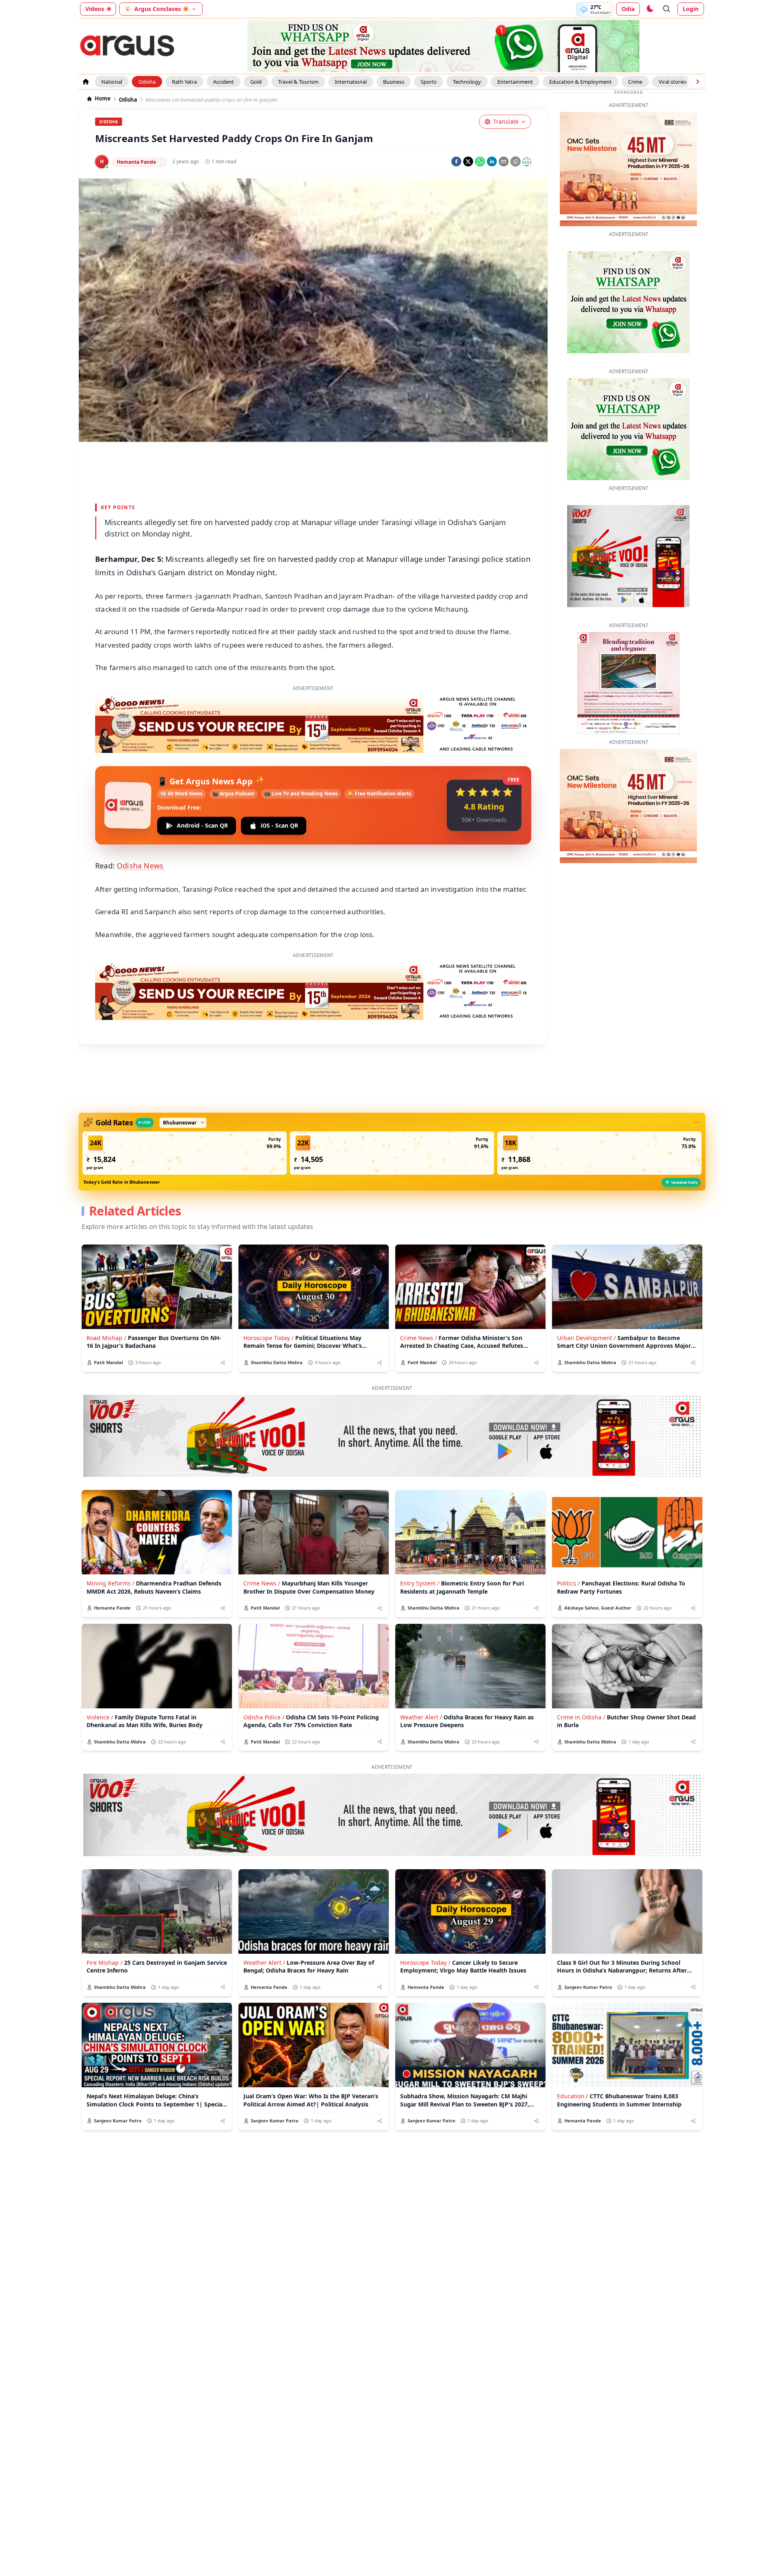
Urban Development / (586, 1338)
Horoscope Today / (268, 1338)
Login (691, 9)
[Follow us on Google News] (527, 162)
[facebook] (456, 161)
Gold (256, 82)
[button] (185, 1153)
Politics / (568, 1583)
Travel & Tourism (298, 82)
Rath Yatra (184, 82)
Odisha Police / (264, 1717)
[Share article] (223, 1363)
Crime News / (419, 1338)
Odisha (147, 82)
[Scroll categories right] (697, 82)
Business (394, 82)
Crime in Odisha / (581, 1717)
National (112, 82)
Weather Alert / (421, 1717)
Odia (628, 9)
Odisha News (141, 866)
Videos (95, 9)
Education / (572, 2096)
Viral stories (673, 82)
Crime (635, 82)
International (351, 82)
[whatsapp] (480, 161)
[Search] (667, 9)
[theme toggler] (650, 9)
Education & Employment (580, 82)
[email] (504, 161)
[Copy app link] (516, 161)
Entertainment (515, 82)
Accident (224, 82)
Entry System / (420, 1583)
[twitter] (468, 161)
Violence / (100, 1717)
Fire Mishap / (105, 1963)
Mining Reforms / (110, 1583)
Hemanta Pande (136, 162)
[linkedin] (492, 161)
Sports (429, 82)
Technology (467, 82)
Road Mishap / (106, 1338)
